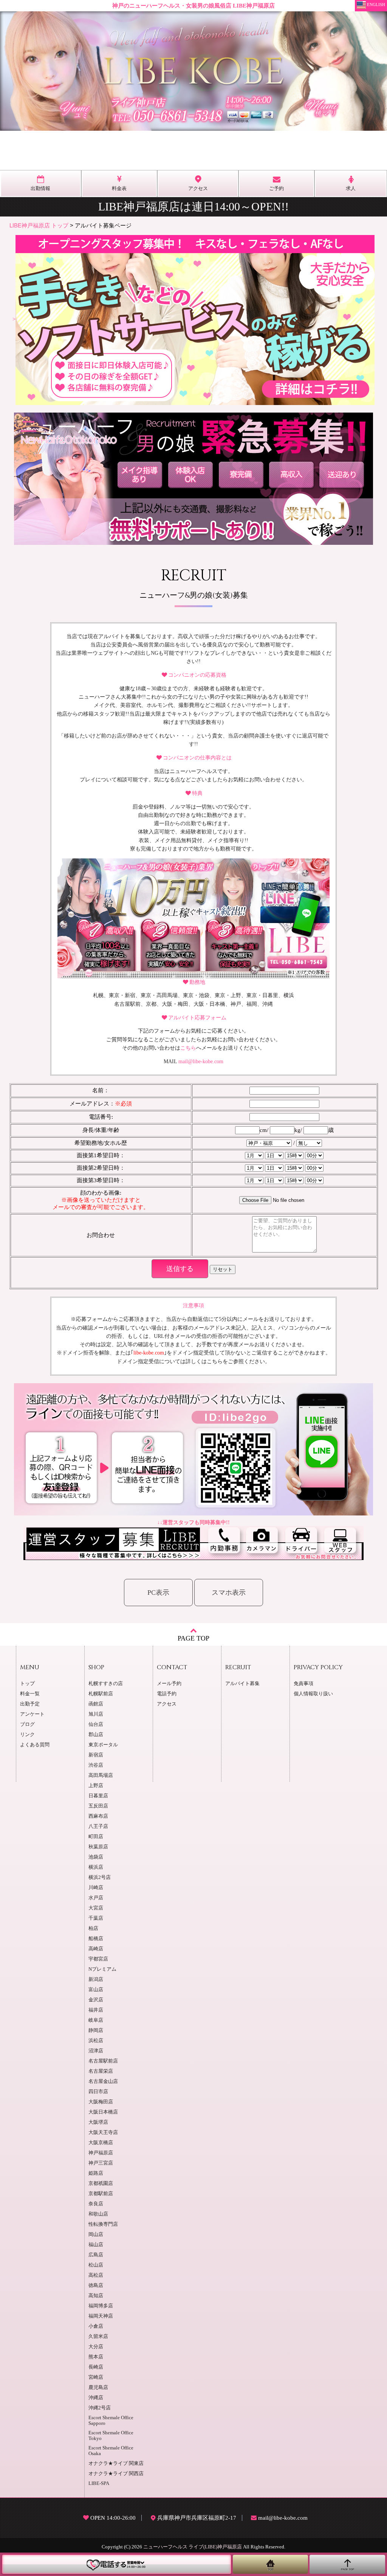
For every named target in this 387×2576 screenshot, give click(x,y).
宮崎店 (96, 2377)
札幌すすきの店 (106, 1684)
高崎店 (96, 1949)
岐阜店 (96, 2020)
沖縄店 (96, 2398)
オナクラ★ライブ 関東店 (116, 2463)
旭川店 (96, 1714)
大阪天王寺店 (103, 2132)
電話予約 (167, 1694)
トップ (27, 1684)
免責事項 (303, 1684)
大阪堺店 (98, 2122)
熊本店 (96, 2357)
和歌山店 (98, 2214)
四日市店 (98, 2092)
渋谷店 (96, 1765)
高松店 (96, 2275)
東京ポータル (103, 1745)
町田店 (96, 1837)
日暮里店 (98, 1796)
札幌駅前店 (101, 1694)
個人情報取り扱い (313, 1694)
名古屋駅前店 (103, 2061)
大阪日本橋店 (103, 2112)
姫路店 (96, 2173)
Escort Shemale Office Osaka (111, 2451)
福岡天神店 (101, 2316)
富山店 (96, 1990)
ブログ (27, 1724)
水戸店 (96, 1898)
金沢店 (96, 2000)
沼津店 (96, 2051)
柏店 (93, 1928)
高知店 (96, 2296)
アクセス (167, 1704)
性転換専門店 (103, 2224)
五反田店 (98, 1806)
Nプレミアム (102, 1969)
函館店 (96, 1704)
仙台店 (96, 1724)
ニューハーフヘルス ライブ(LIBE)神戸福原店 (193, 2547)
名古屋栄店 (101, 2071)
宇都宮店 (98, 1959)
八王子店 (98, 1826)
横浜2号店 (100, 1877)
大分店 (96, 2347)
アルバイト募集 (242, 1684)
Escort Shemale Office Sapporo (111, 2421)
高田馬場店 (101, 1775)
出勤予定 (30, 1704)
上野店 (96, 1786)
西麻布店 (98, 1816)
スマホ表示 (229, 1593)
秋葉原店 (98, 1847)
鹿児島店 (98, 2387)
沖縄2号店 (100, 2408)
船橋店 (96, 1939)
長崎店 (96, 2367)
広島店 (96, 2255)
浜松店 (96, 2041)
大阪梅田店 (101, 2102)
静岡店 (96, 2030)
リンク (27, 1735)
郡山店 (96, 1735)
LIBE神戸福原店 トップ (39, 225)
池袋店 (96, 1857)
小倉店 (96, 2326)
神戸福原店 (101, 2153)
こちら (188, 1048)
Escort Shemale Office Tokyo (111, 2436)
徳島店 (96, 2285)
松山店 (96, 2265)
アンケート (32, 1714)
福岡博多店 (101, 2306)
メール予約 (169, 1684)
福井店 (96, 2010)
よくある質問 (35, 1745)
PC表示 (158, 1593)
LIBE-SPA (99, 2483)
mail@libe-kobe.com (201, 1061)
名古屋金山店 (103, 2081)
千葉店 (96, 1918)
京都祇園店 (101, 2183)
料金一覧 (30, 1694)
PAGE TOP (193, 1638)
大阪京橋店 (101, 2143)
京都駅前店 (101, 2194)
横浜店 (96, 1867)
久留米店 (98, 2336)
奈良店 (96, 2204)
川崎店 (96, 1888)
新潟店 (96, 1979)
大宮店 (96, 1908)
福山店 (96, 2245)
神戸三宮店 (101, 2163)
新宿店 (96, 1755)
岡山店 (96, 2234)
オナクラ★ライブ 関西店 (116, 2474)
